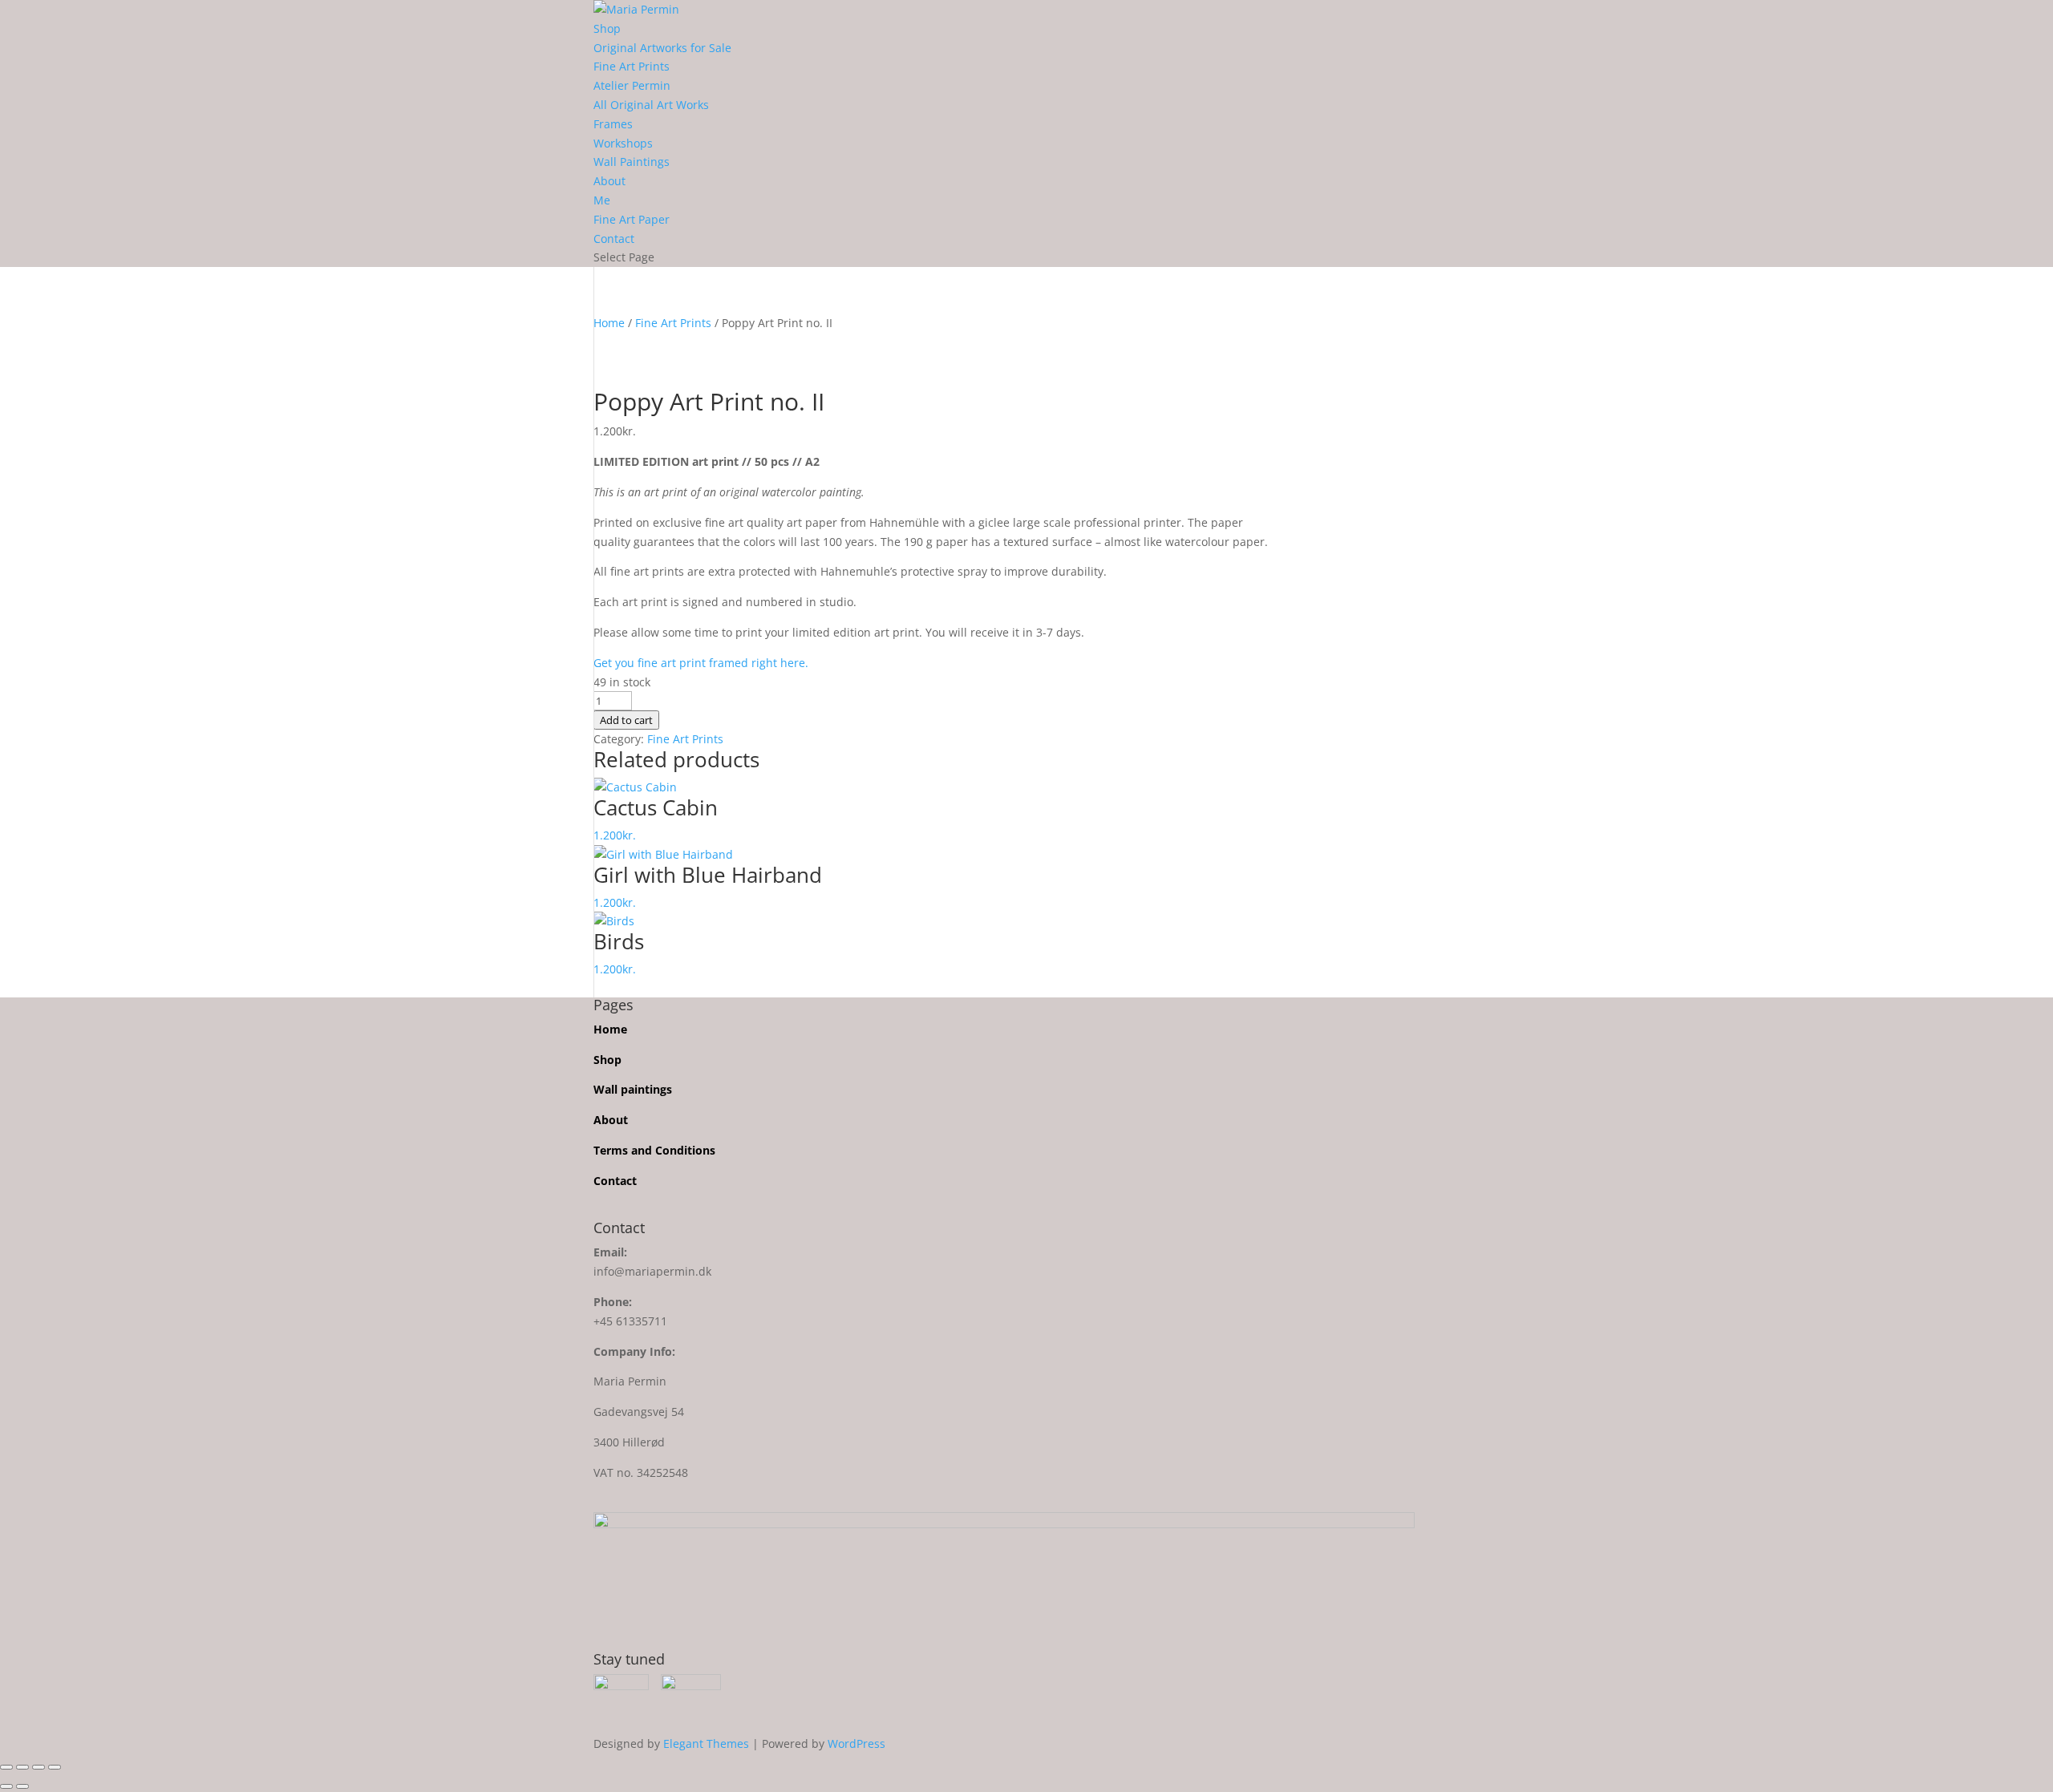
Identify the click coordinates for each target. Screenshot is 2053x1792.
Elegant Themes (706, 1743)
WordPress (856, 1743)
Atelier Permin (632, 85)
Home (609, 323)
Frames (613, 124)
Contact (614, 239)
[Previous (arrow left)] (6, 1786)
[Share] (38, 1767)
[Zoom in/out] (6, 1767)
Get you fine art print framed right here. (703, 663)
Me (602, 200)
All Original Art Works (651, 105)
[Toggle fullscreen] (22, 1767)
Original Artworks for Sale (662, 48)
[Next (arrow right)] (22, 1786)
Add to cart (626, 720)
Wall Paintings (632, 162)
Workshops (623, 143)
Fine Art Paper (632, 219)
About (609, 181)
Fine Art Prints (632, 66)
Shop (607, 28)
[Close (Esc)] (55, 1767)
